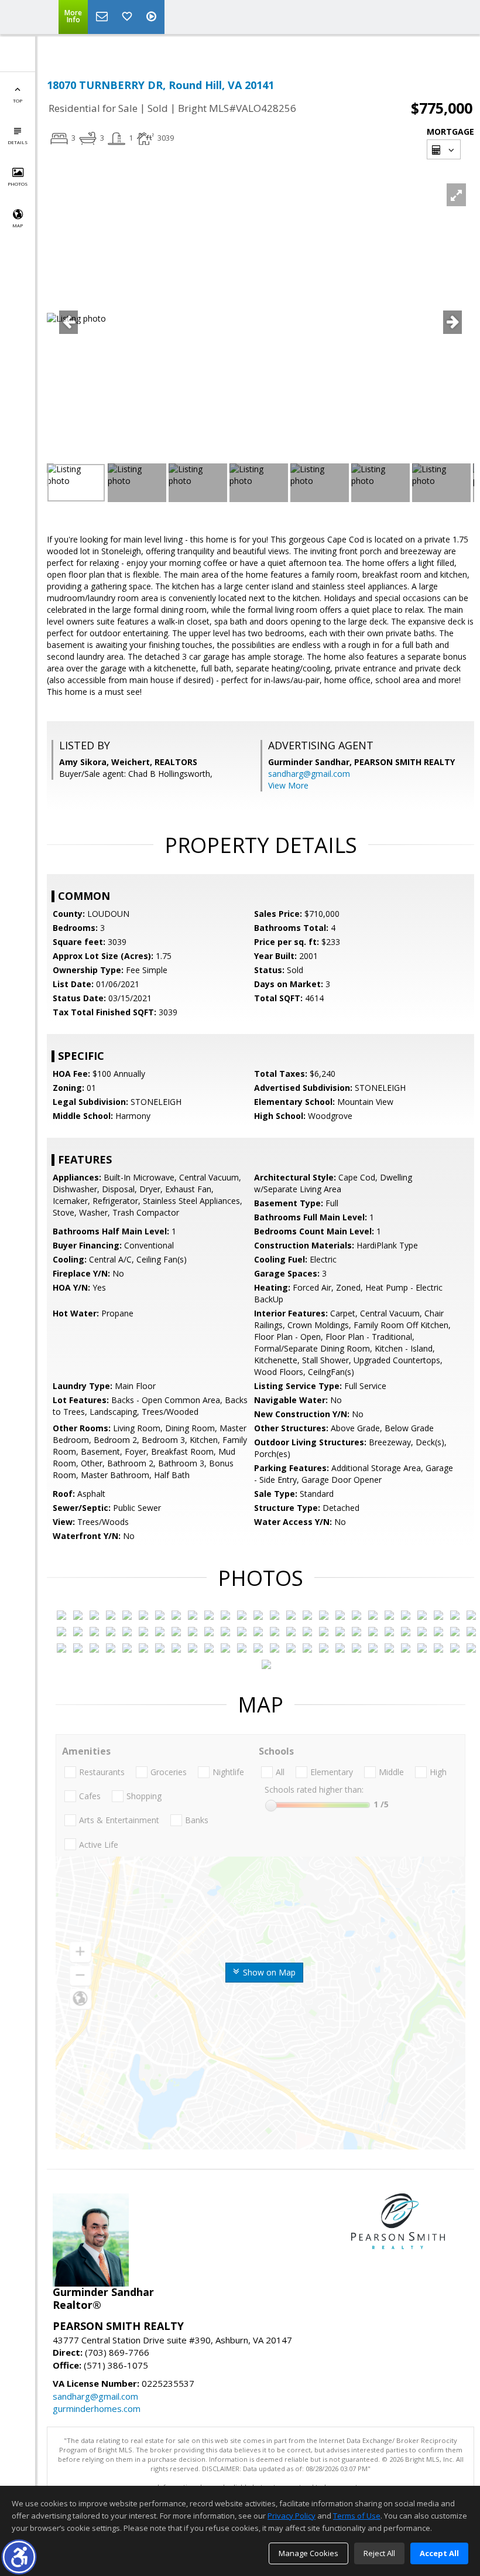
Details (18, 142)
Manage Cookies (308, 2553)
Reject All (379, 2553)
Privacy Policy (292, 2516)
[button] (19, 2557)
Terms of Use (357, 2516)
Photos (18, 184)
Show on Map (268, 1972)
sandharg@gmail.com (309, 774)
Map (18, 225)
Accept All (439, 2553)
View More (288, 785)
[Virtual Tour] (153, 17)
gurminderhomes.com (97, 2408)
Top (18, 100)
